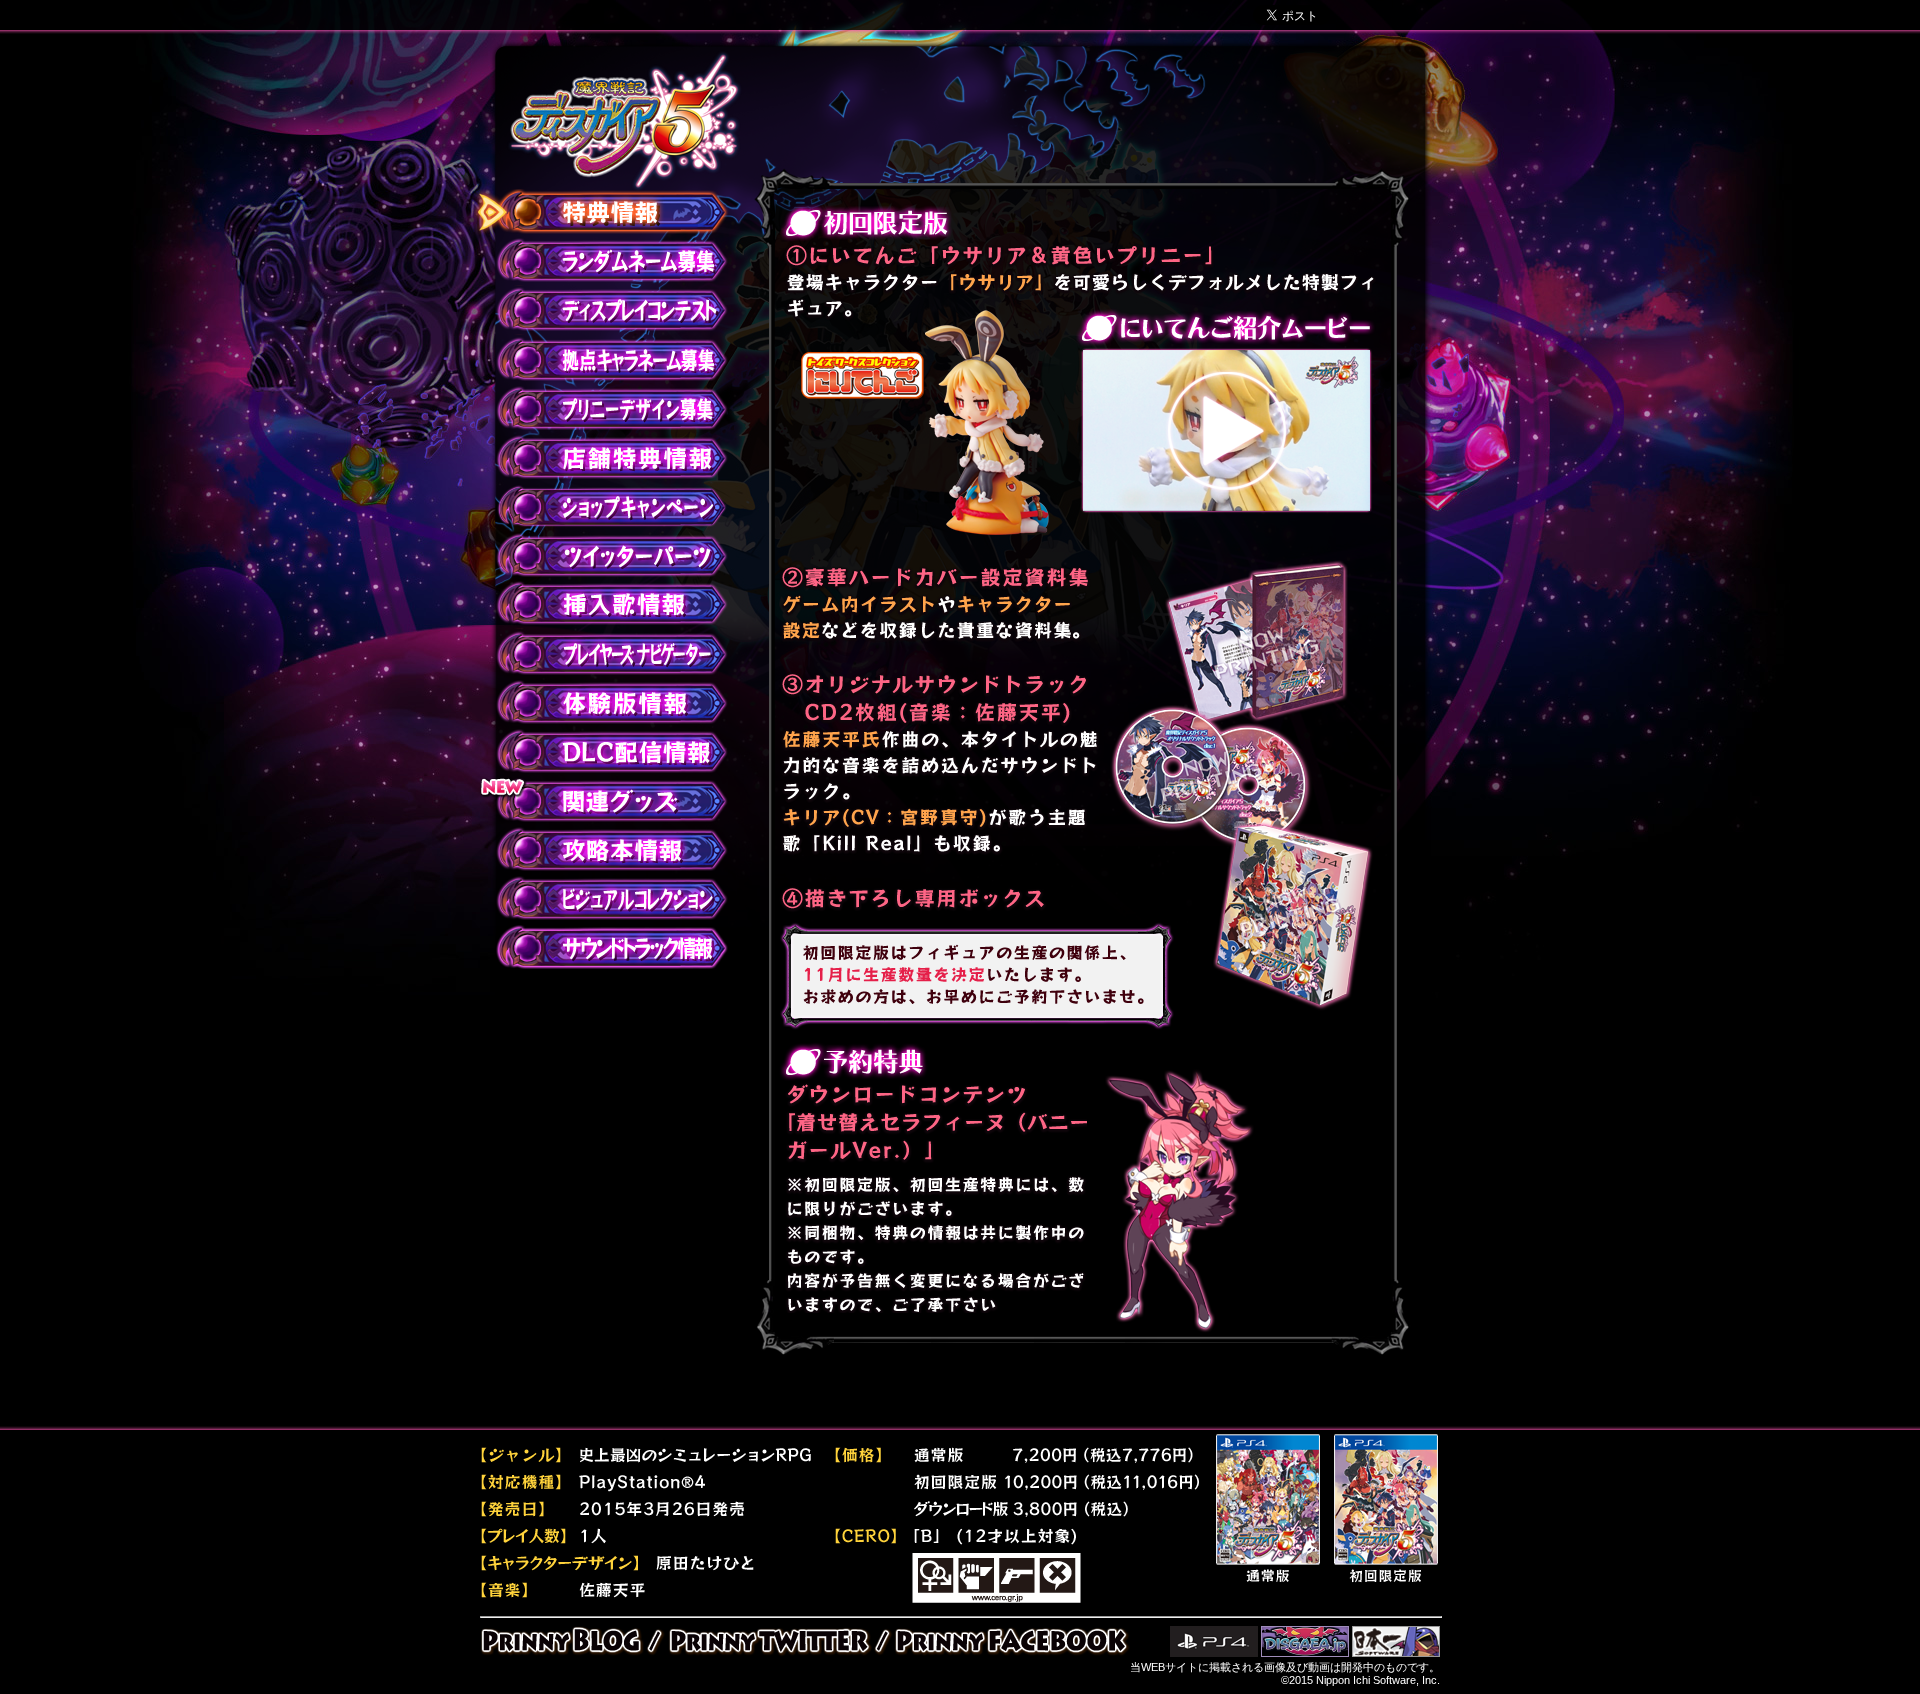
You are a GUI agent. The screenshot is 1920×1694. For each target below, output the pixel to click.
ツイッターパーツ (600, 556)
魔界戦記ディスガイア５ (624, 121)
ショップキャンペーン (600, 507)
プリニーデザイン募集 (600, 409)
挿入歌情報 (600, 605)
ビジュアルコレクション (600, 899)
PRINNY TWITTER (768, 1641)
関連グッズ (600, 801)
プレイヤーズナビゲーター (600, 654)
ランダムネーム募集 (600, 262)
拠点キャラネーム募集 (600, 360)
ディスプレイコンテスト (600, 311)
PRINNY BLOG (567, 1641)
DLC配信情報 (600, 752)
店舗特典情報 (600, 458)
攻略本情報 (600, 850)
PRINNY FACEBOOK (1006, 1641)
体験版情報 (600, 703)
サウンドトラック (600, 948)
